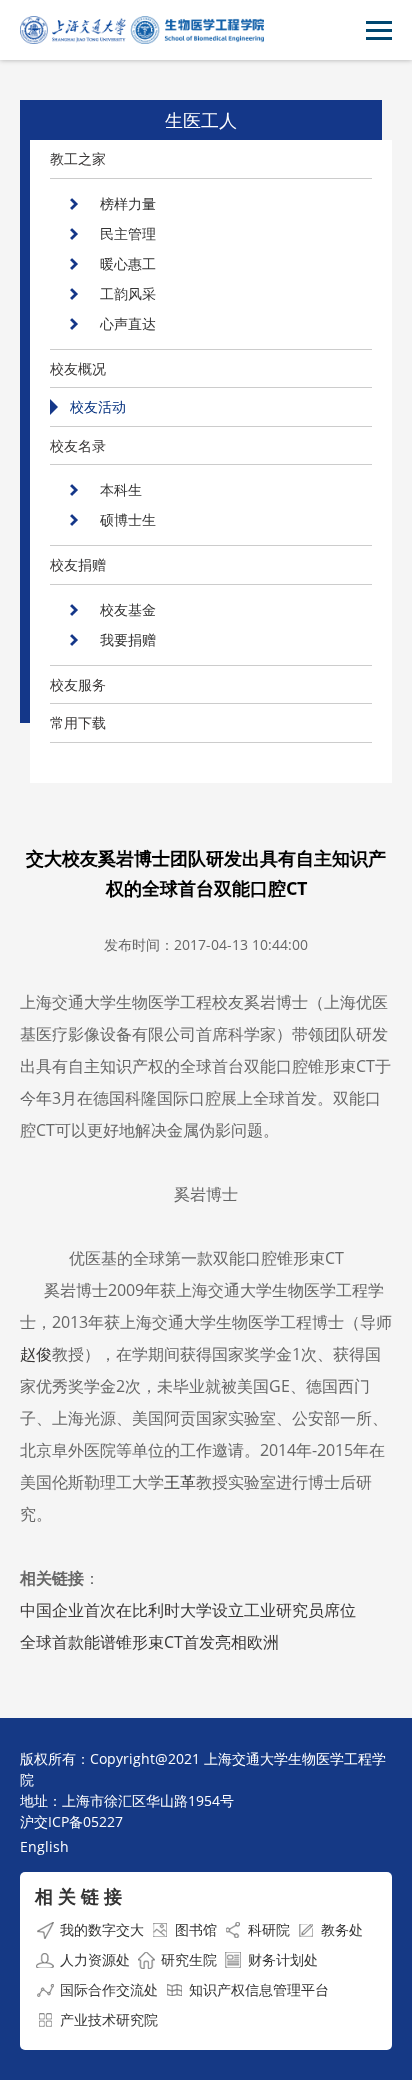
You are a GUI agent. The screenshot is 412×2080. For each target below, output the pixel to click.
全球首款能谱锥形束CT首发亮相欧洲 (149, 1642)
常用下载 (78, 722)
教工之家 (78, 158)
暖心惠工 (128, 263)
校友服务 (78, 684)
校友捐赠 (78, 564)
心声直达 (128, 323)
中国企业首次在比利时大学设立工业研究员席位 (188, 1610)
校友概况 (78, 368)
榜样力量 (128, 203)
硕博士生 (128, 519)
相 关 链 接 (78, 1896)
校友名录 (78, 445)
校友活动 (98, 406)
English (44, 1846)
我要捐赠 (128, 639)
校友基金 (128, 609)
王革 (180, 1482)
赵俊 (36, 1354)
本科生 (121, 489)
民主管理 (128, 233)
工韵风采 (128, 293)
